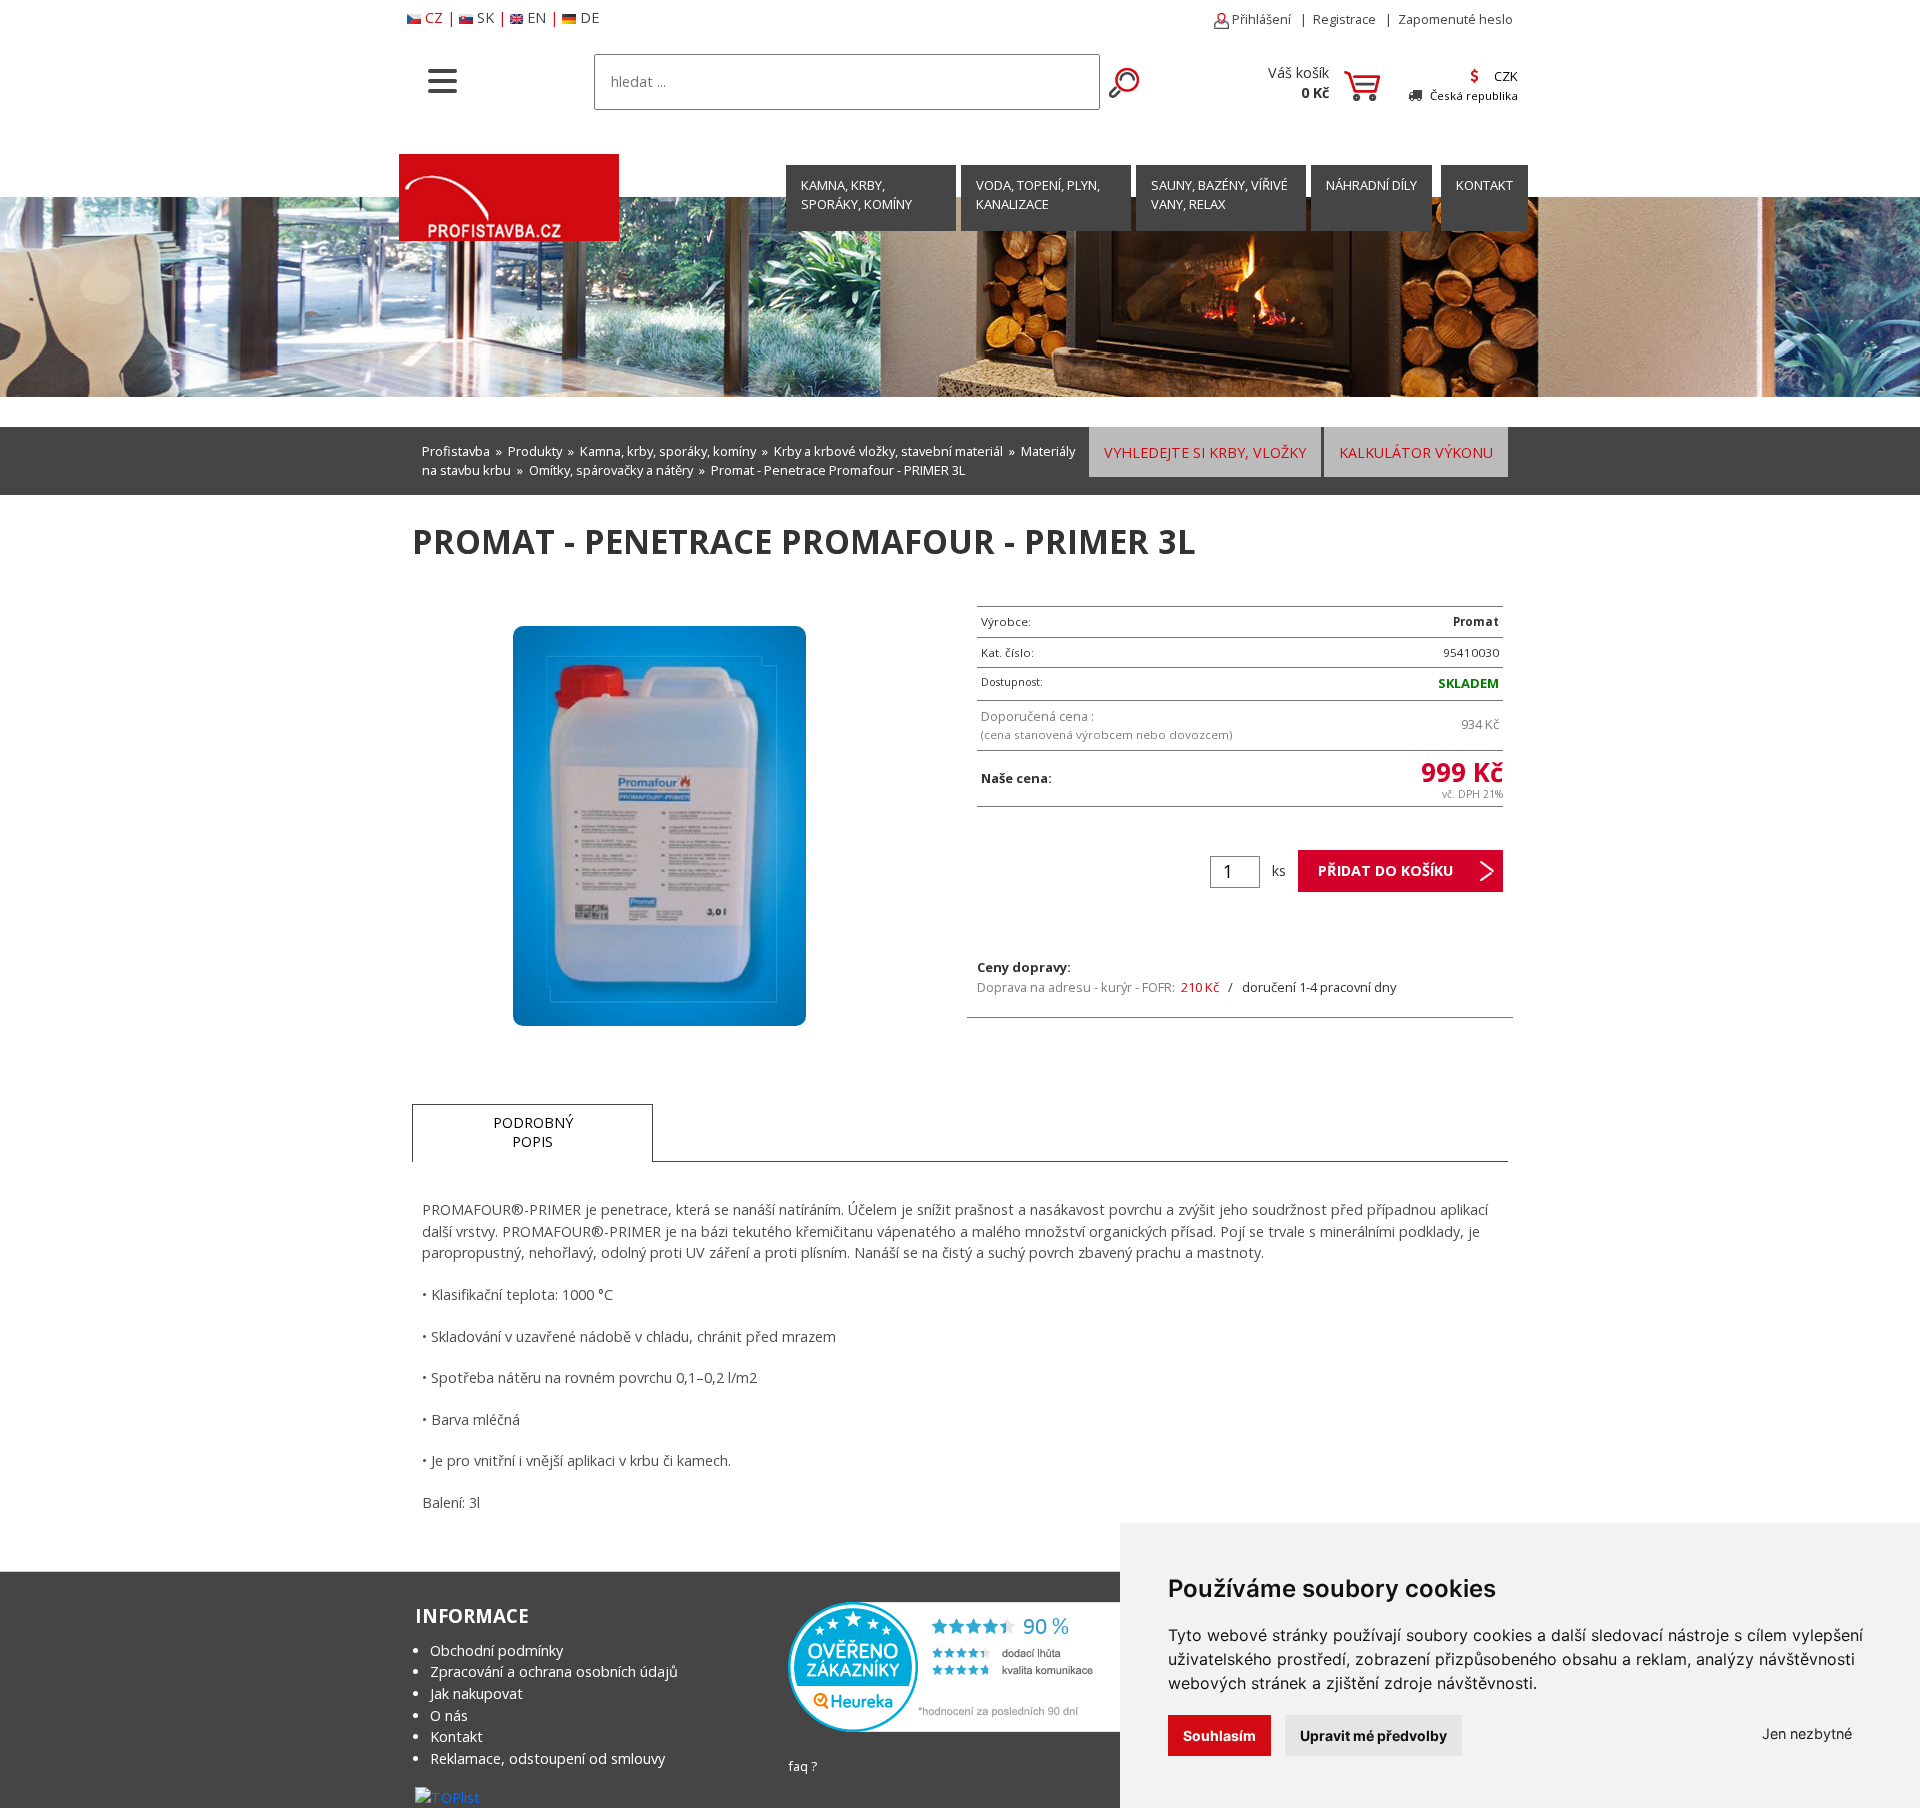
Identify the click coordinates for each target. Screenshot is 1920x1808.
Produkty (535, 451)
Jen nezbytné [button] (1807, 1733)
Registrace (1344, 19)
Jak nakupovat (476, 1693)
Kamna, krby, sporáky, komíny (856, 194)
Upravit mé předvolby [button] (1373, 1735)
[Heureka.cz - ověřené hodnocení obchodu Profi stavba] (958, 1665)
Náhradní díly (1371, 185)
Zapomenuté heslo (1455, 19)
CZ (434, 17)
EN (536, 17)
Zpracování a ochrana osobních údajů (554, 1671)
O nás (449, 1715)
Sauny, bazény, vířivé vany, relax (1219, 194)
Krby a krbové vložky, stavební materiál (888, 451)
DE (589, 17)
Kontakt (456, 1736)
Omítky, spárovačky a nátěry (611, 470)
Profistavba (456, 451)
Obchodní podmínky (496, 1650)
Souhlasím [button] (1219, 1735)
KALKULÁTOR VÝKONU (1416, 452)
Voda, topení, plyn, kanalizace (1038, 194)
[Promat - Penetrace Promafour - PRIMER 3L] (659, 824)
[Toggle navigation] (442, 79)
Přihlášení (1260, 19)
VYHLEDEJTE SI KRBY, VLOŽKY (1205, 452)
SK (485, 17)
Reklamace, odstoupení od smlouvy (547, 1758)
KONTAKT (1484, 185)
